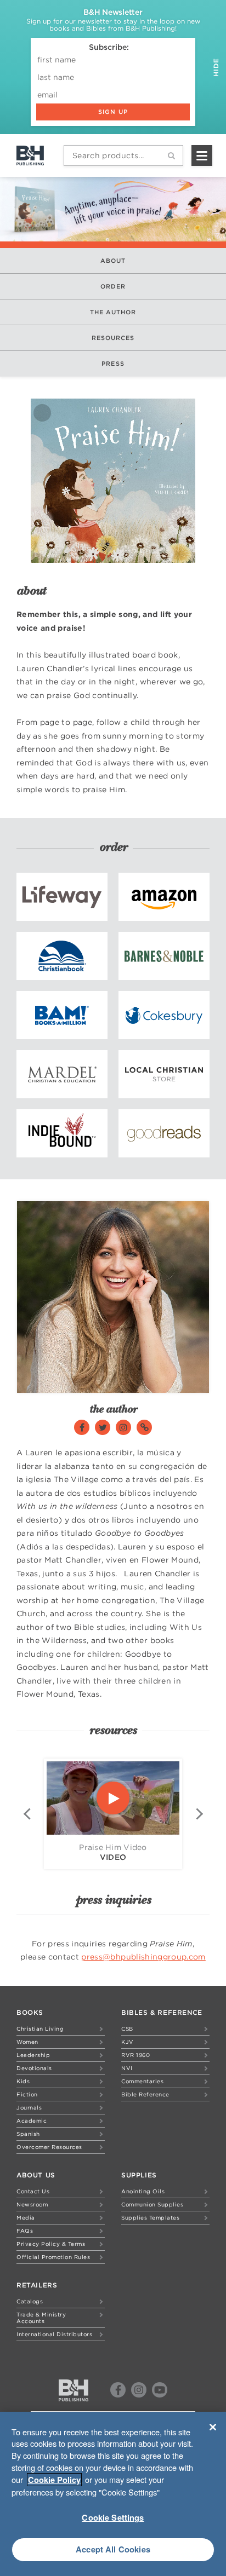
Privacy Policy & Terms (51, 2244)
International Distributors (54, 2334)
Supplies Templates (150, 2217)
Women (27, 2042)
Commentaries (142, 2081)
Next (199, 1814)
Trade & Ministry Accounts (41, 2318)
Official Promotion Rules (53, 2257)
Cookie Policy (54, 2480)
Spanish (28, 2134)
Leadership (33, 2055)
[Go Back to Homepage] (74, 2390)
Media (26, 2217)
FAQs (25, 2231)
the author (113, 312)
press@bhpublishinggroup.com (143, 1957)
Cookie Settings (113, 2517)
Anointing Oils (143, 2191)
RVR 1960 (135, 2055)
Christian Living (40, 2028)
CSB (127, 2028)
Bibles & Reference (162, 2012)
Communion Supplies (152, 2204)
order (113, 286)
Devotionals (34, 2068)
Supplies (139, 2175)
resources (113, 338)
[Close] (213, 2427)
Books (30, 2012)
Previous (27, 1814)
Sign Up (113, 112)
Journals (29, 2107)
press (113, 364)
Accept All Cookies (113, 2549)
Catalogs (30, 2301)
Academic (32, 2120)
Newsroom (32, 2204)
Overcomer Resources (49, 2147)
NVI (127, 2068)
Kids (23, 2081)
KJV (128, 2042)
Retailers (37, 2285)
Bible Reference (145, 2094)
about (113, 261)
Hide (216, 66)
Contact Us (33, 2191)
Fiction (27, 2094)
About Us (36, 2175)
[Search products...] (171, 155)
